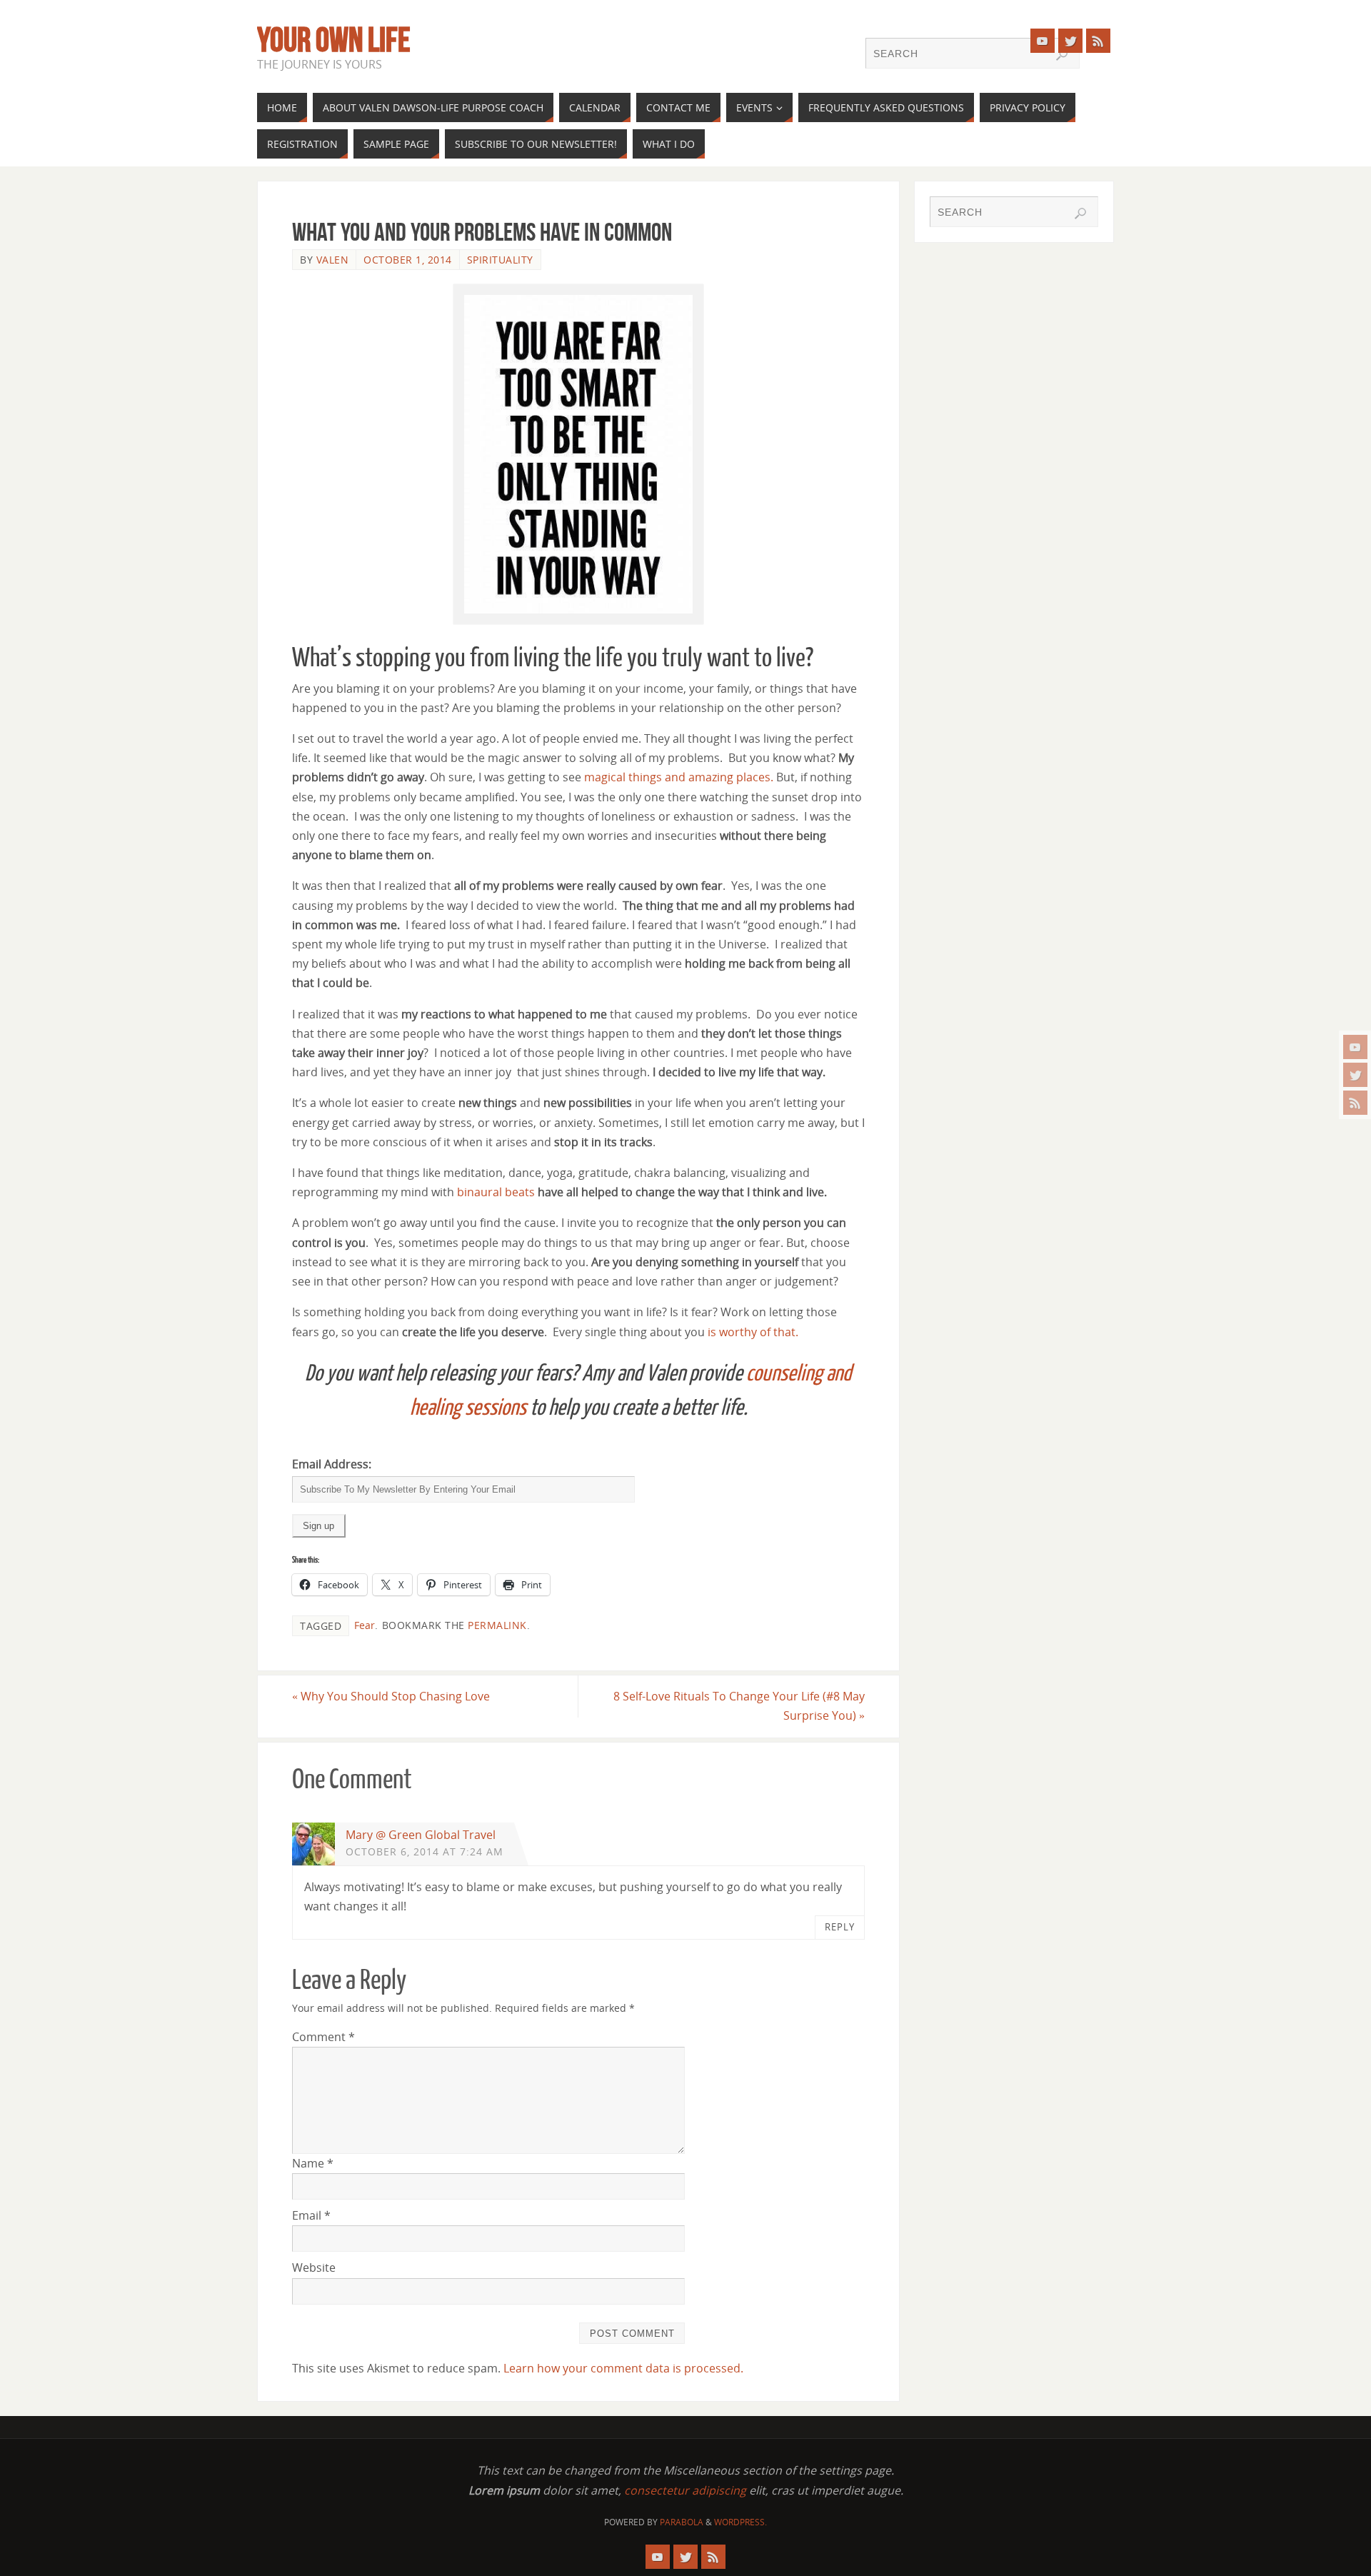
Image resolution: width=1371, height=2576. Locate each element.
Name (313, 2163)
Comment (323, 2037)
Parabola (682, 2522)
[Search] (1062, 55)
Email (311, 2215)
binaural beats (496, 1192)
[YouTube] (1355, 1047)
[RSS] (1355, 1103)
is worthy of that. (754, 1332)
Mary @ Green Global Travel (421, 1835)
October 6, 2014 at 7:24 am (425, 1851)
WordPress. (740, 2522)
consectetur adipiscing (685, 2490)
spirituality (500, 260)
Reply (840, 1927)
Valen (333, 260)
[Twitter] (1355, 1075)
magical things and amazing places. (679, 777)
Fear (365, 1625)
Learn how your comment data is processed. (623, 2368)
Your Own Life (334, 40)
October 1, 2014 (408, 260)
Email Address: (332, 1464)
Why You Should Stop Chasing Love (391, 1696)
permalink (497, 1625)
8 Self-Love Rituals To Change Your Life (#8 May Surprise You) (739, 1706)
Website (314, 2267)
